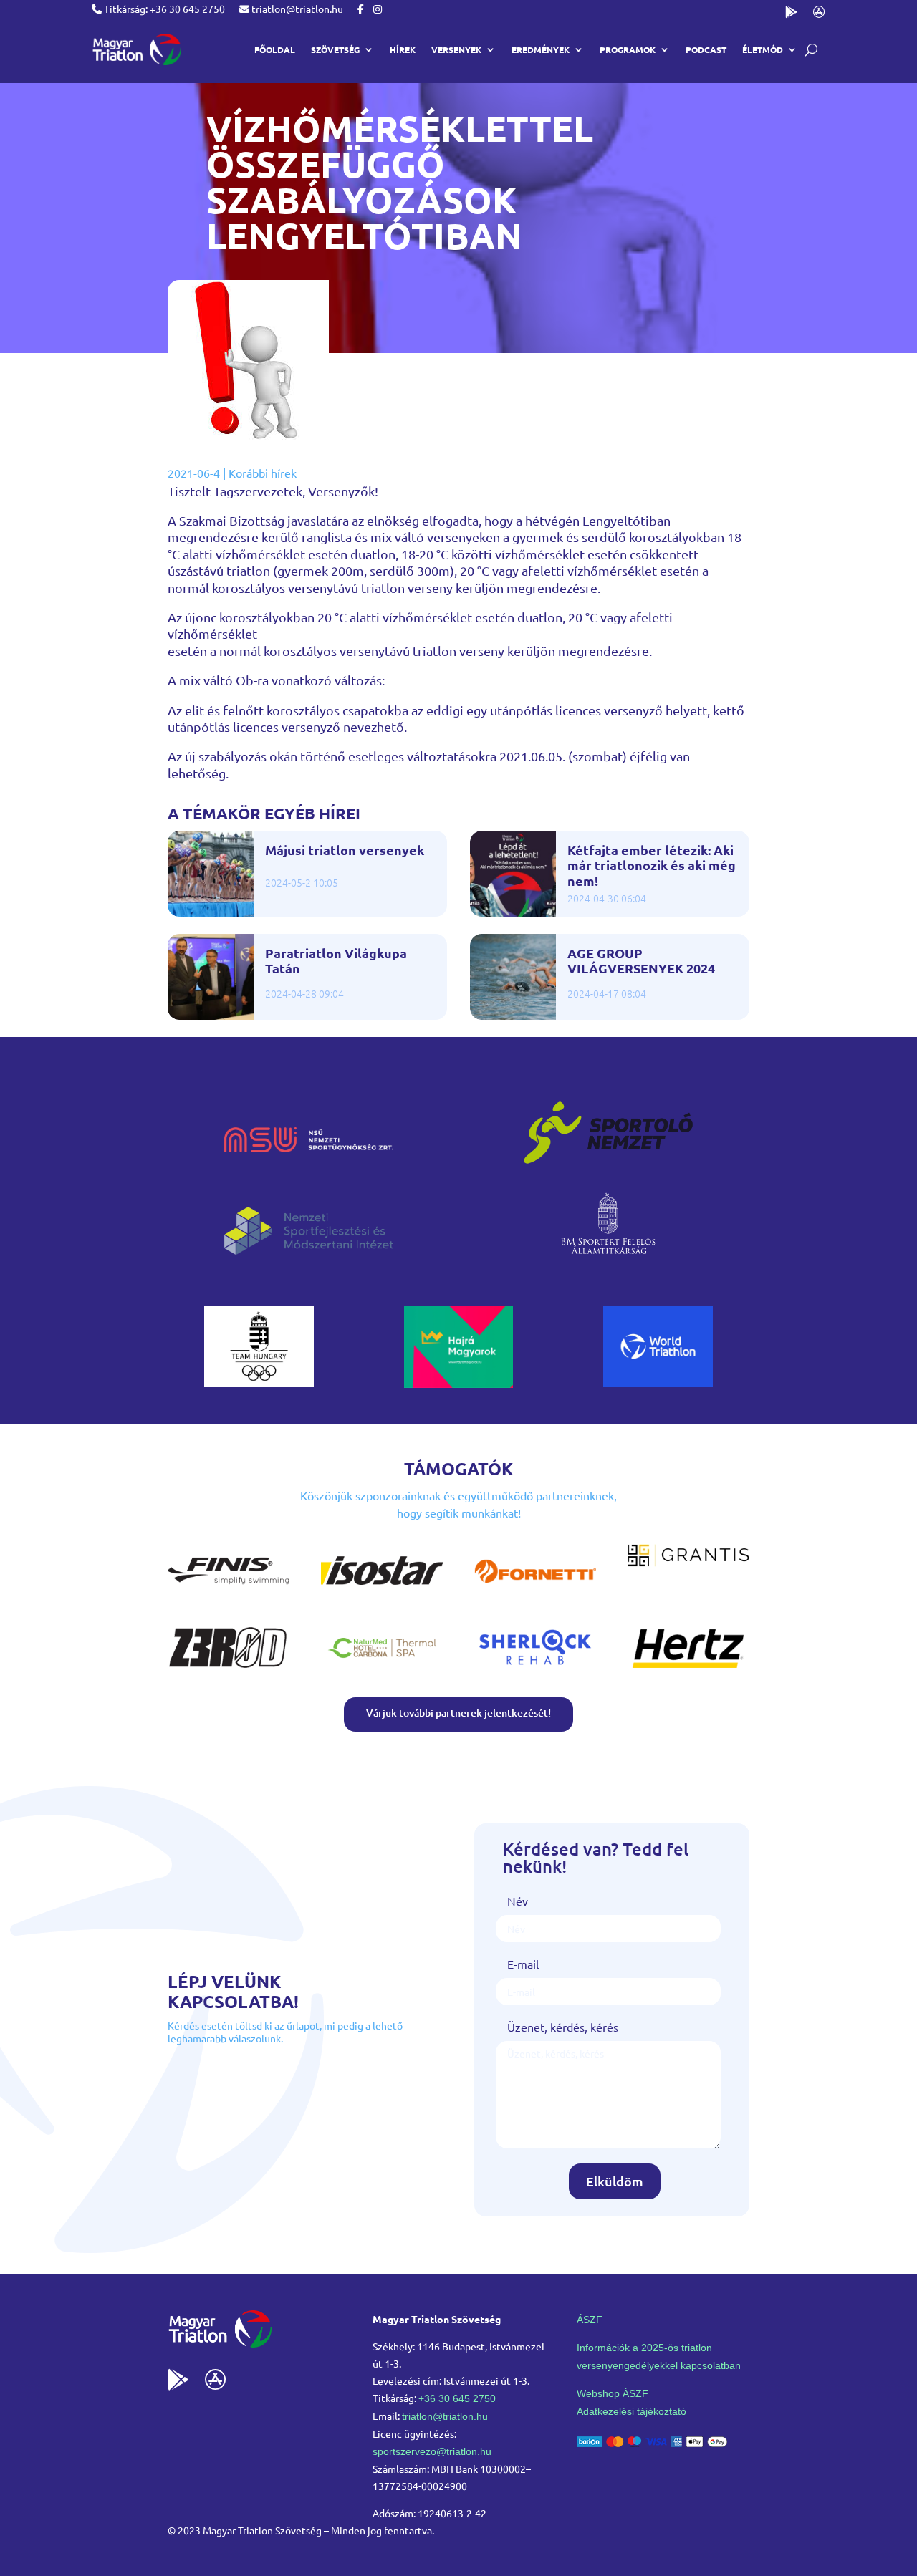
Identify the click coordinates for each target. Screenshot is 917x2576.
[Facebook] (361, 9)
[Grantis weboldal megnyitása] (688, 1562)
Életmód (763, 49)
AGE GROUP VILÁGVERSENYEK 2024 (641, 961)
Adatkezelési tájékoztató (632, 2411)
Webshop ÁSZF (613, 2393)
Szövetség (335, 49)
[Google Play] (791, 15)
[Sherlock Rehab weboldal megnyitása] (535, 1669)
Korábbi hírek (263, 473)
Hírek (403, 49)
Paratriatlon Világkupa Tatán (336, 961)
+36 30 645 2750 (457, 2398)
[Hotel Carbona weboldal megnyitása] (382, 1669)
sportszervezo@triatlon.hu (432, 2451)
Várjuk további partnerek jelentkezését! (458, 1713)
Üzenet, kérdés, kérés (563, 2027)
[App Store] (819, 15)
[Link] (136, 49)
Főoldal (275, 49)
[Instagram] (378, 9)
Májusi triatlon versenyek (345, 850)
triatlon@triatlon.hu (296, 9)
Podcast (706, 49)
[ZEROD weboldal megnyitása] (229, 1669)
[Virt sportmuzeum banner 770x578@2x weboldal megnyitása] (459, 1383)
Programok (628, 49)
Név (518, 1901)
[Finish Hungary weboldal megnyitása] (229, 1593)
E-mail (523, 1964)
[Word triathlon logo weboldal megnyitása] (658, 1382)
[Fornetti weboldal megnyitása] (535, 1593)
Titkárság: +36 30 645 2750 (163, 9)
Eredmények (541, 49)
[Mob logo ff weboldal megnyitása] (259, 1382)
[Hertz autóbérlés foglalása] (688, 1669)
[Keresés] (811, 50)
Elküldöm (615, 2181)
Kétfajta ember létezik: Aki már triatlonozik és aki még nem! (652, 865)
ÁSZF (590, 2320)
